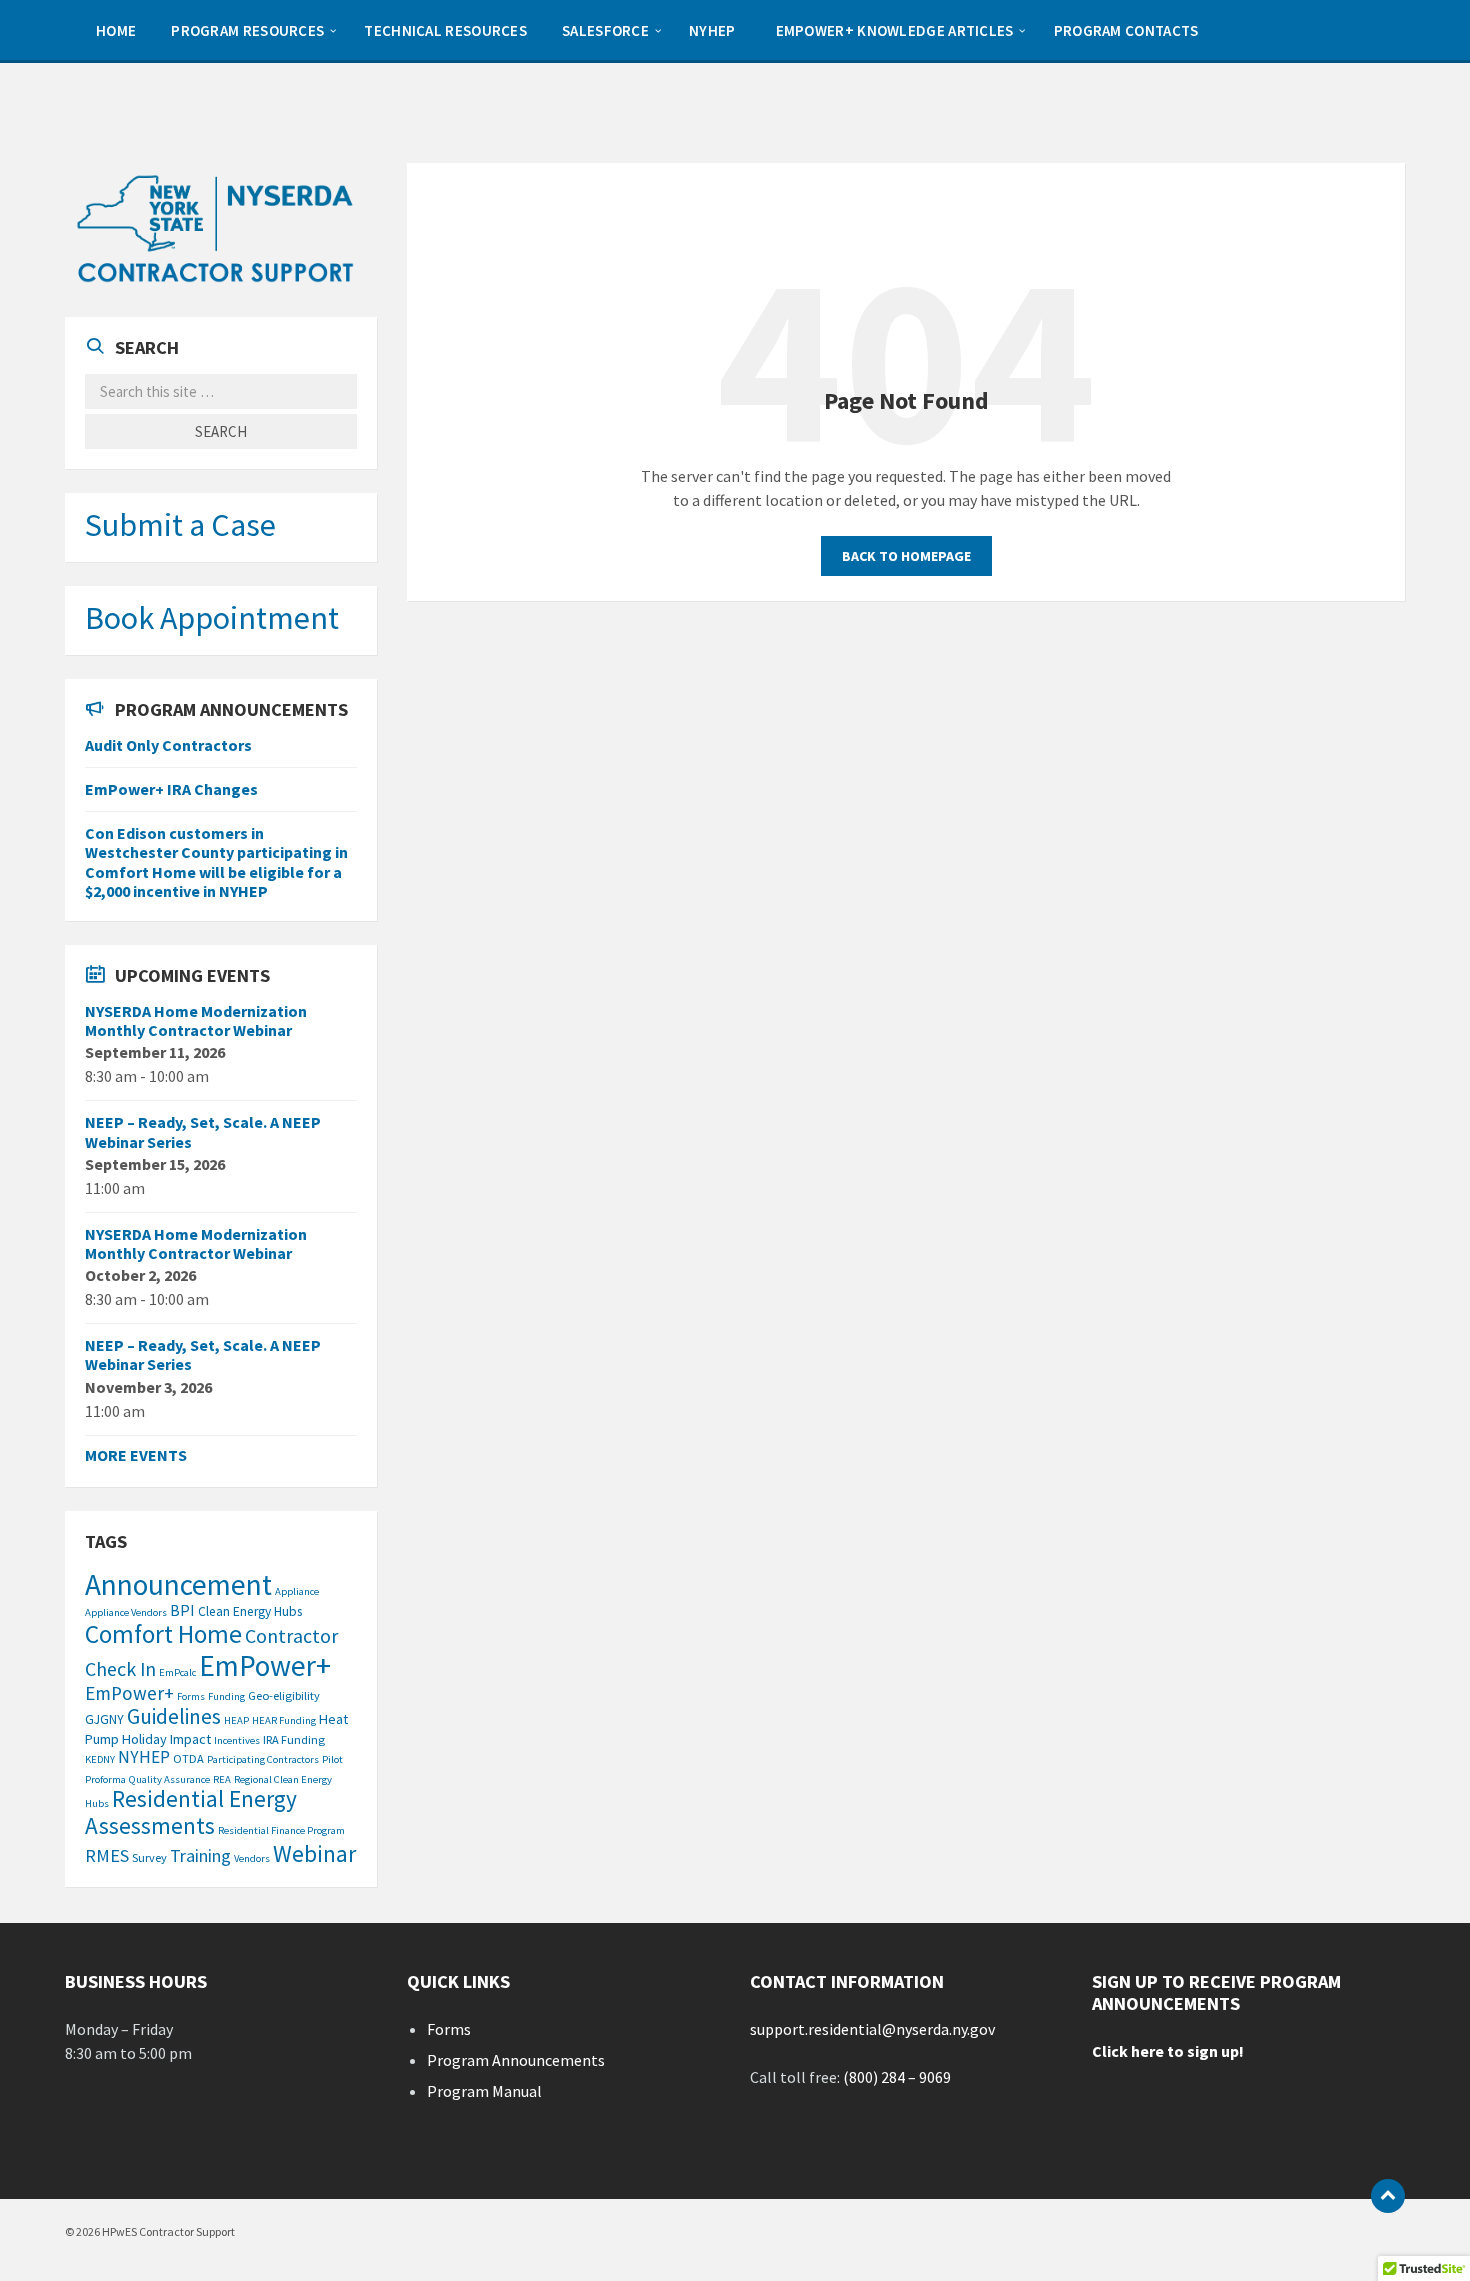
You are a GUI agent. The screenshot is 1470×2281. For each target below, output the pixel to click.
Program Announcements (516, 2060)
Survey (149, 1857)
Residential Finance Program (281, 1830)
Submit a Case (180, 525)
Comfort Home (163, 1634)
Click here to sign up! (1168, 2051)
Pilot (332, 1759)
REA (222, 1779)
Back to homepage (906, 556)
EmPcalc (177, 1672)
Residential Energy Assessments (191, 1812)
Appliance (297, 1591)
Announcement (178, 1584)
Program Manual (484, 2091)
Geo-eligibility (284, 1695)
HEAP (236, 1720)
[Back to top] (1388, 2196)
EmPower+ (265, 1665)
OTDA (188, 1758)
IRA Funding (294, 1739)
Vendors (252, 1858)
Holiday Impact (166, 1739)
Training (200, 1855)
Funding (226, 1696)
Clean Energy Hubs (250, 1611)
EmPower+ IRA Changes (171, 789)
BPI (182, 1610)
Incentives (237, 1740)
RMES (107, 1855)
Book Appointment (212, 618)
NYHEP (144, 1757)
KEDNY (100, 1759)
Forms (191, 1696)
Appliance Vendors (126, 1612)
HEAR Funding (284, 1720)
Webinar (314, 1853)
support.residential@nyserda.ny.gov (872, 2029)
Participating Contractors (263, 1759)
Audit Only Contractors (168, 745)
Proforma (105, 1779)
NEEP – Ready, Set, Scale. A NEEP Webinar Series (203, 1131)
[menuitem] (113, 30)
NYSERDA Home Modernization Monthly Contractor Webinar (196, 1020)
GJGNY (104, 1719)
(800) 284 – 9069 (897, 2077)
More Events (136, 1455)
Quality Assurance (169, 1779)
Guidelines (174, 1716)
